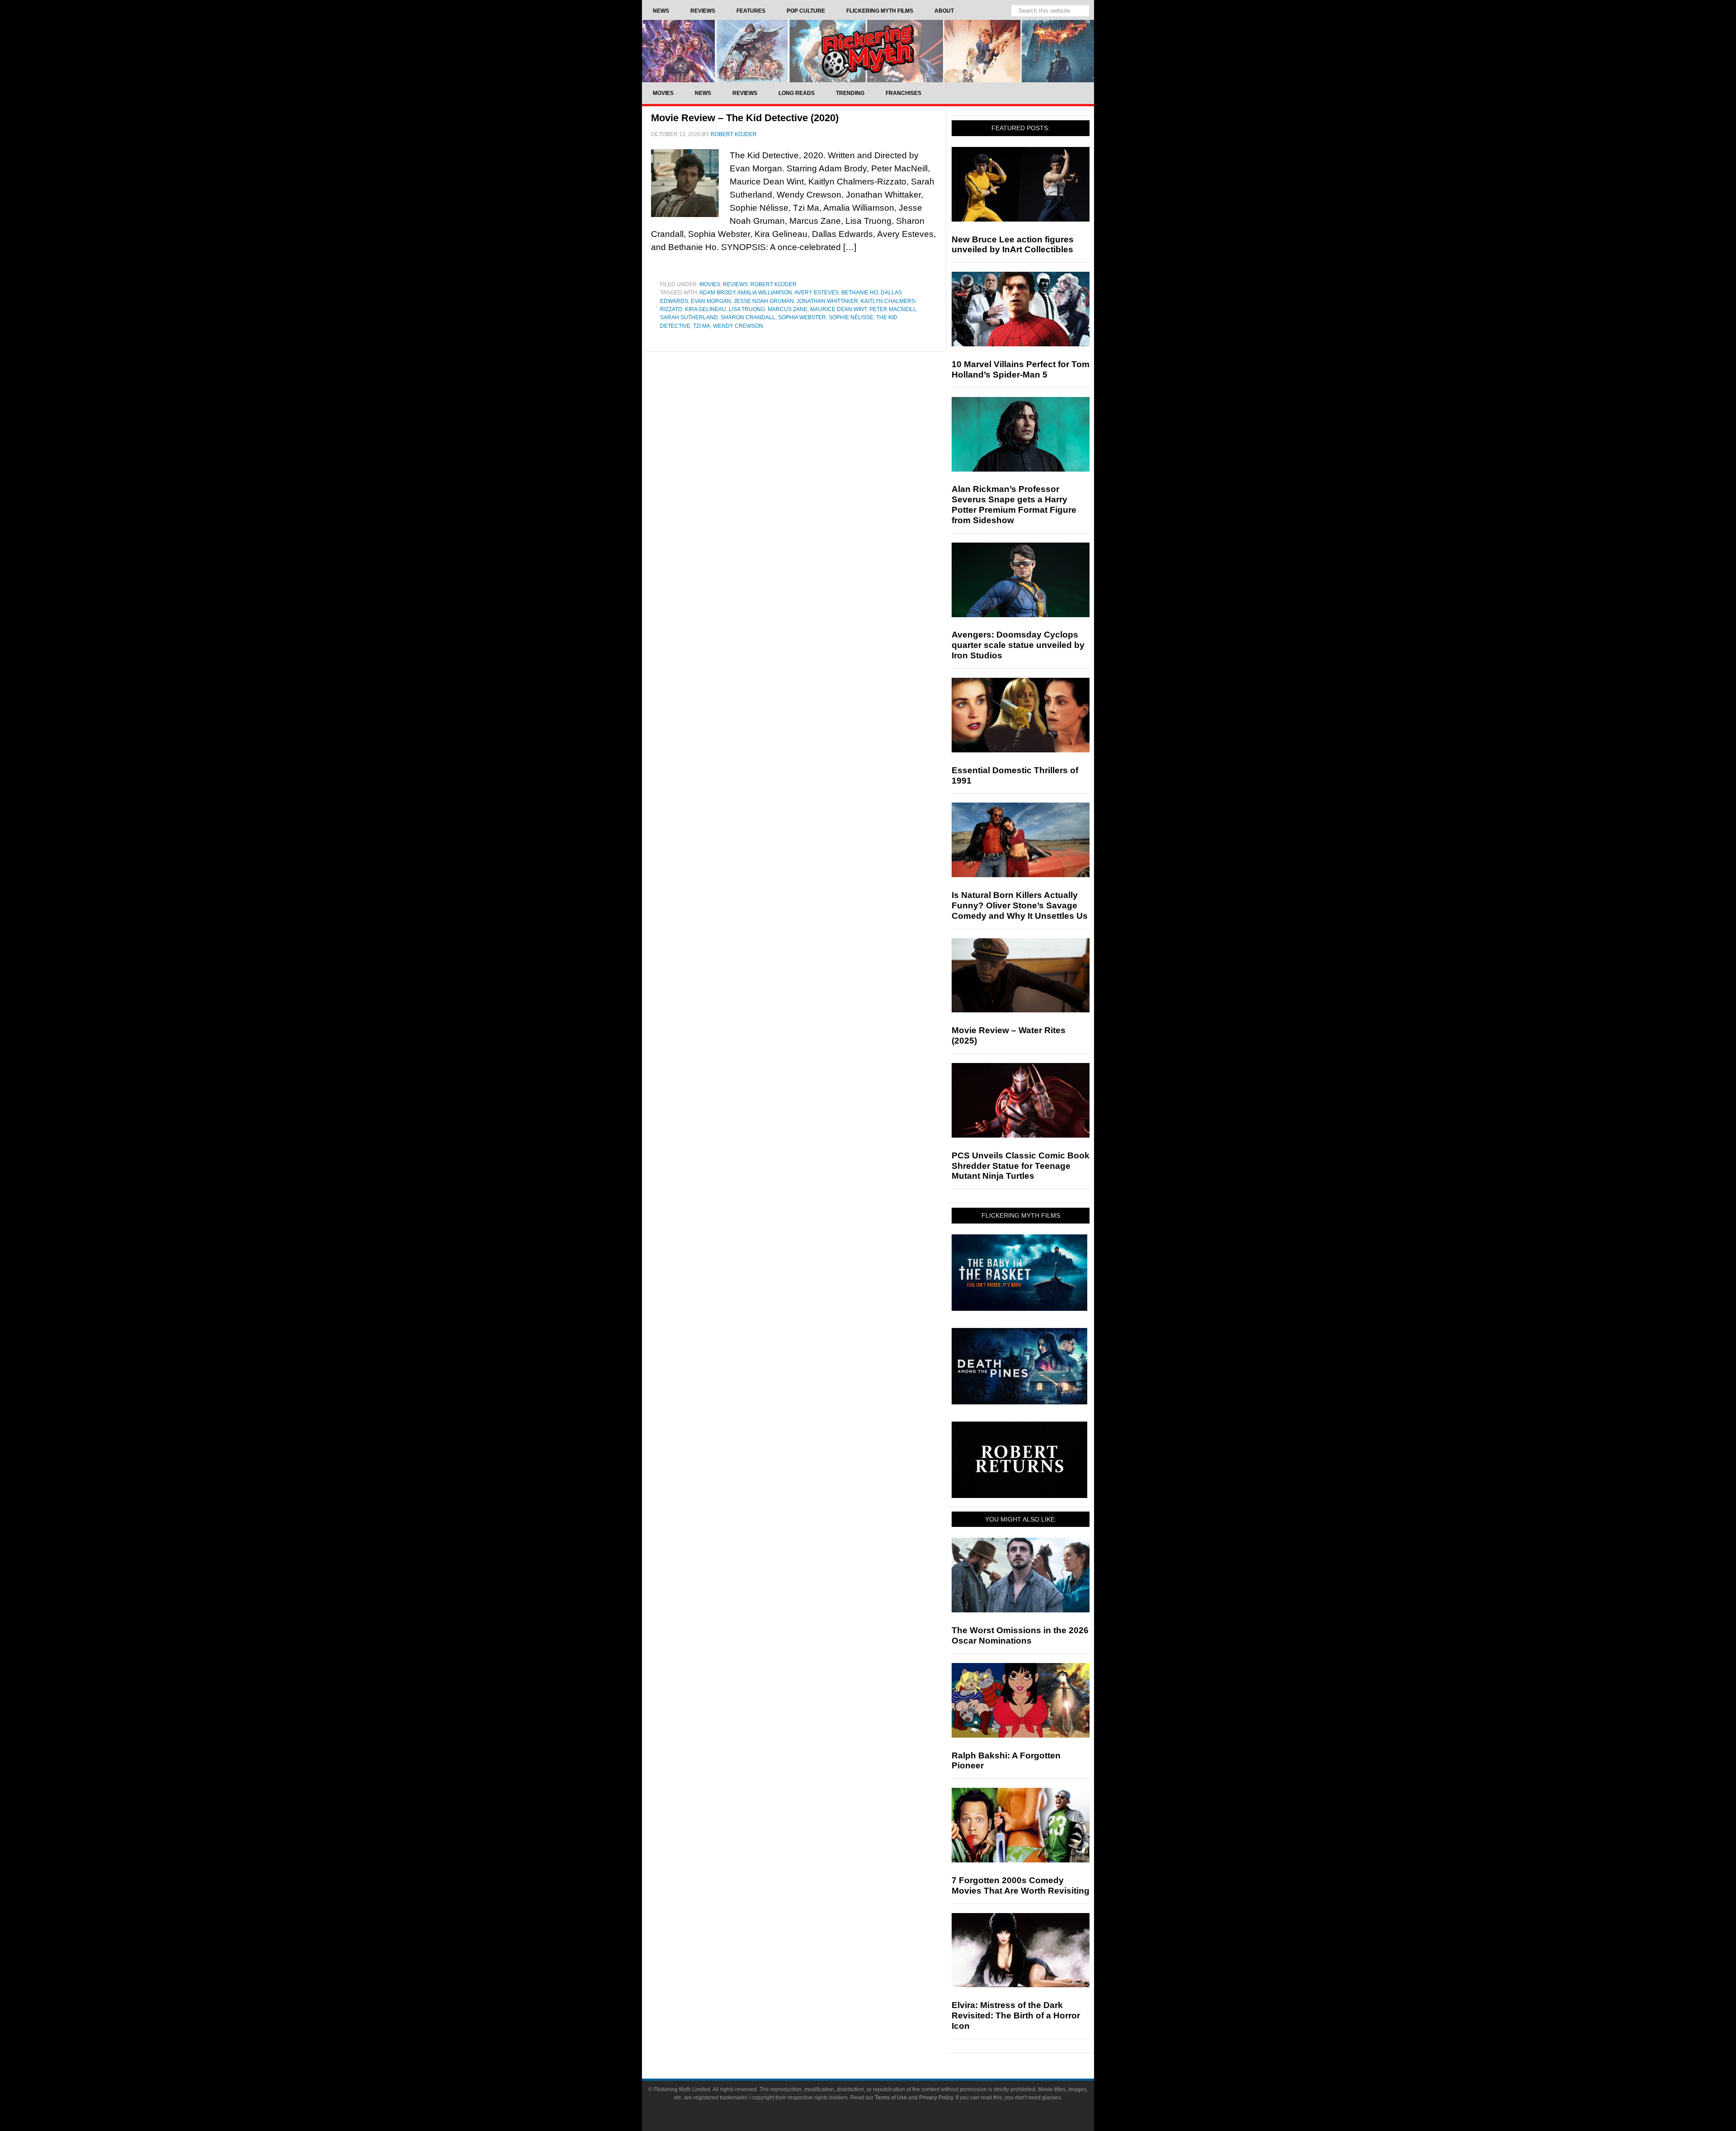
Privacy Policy (936, 2098)
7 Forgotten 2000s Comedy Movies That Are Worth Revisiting (1021, 1885)
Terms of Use (891, 2098)
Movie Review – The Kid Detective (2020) (745, 118)
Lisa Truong (747, 309)
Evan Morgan (711, 301)
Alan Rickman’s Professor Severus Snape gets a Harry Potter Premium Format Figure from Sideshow (1014, 504)
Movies (710, 284)
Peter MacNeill (893, 309)
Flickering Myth (868, 51)
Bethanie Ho (860, 293)
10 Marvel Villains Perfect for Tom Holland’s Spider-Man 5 (1021, 369)
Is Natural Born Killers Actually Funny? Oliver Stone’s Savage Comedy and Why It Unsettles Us (1020, 905)
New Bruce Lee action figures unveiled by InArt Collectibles (1013, 245)
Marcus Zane (788, 309)
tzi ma (702, 326)
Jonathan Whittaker (827, 301)
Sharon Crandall (748, 317)
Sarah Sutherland (689, 317)
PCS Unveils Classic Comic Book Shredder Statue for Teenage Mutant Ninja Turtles (1021, 1166)
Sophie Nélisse (851, 317)
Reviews (735, 284)
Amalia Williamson (765, 293)
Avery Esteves (816, 293)
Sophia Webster (802, 317)
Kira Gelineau (705, 309)
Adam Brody (717, 293)
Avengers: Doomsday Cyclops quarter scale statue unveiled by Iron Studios (1018, 645)
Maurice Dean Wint (838, 309)
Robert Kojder (774, 284)
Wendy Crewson (738, 326)
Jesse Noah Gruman (764, 301)
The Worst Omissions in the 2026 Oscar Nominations (1020, 1635)
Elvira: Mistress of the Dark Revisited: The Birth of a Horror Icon (1016, 2015)
